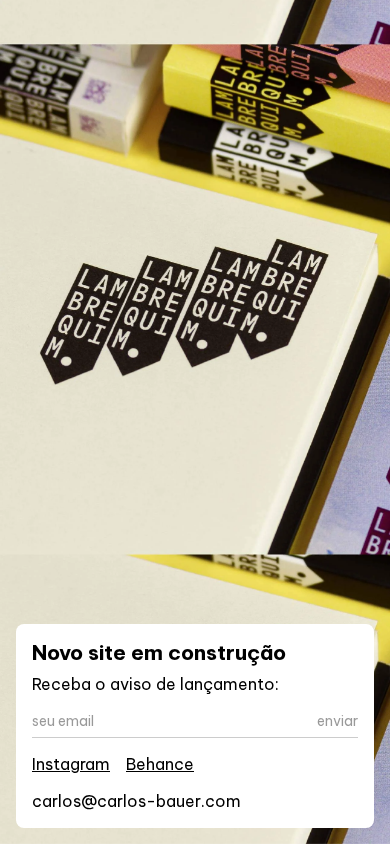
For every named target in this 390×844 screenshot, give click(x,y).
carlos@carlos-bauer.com (136, 801)
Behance (160, 764)
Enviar (337, 721)
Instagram (71, 764)
